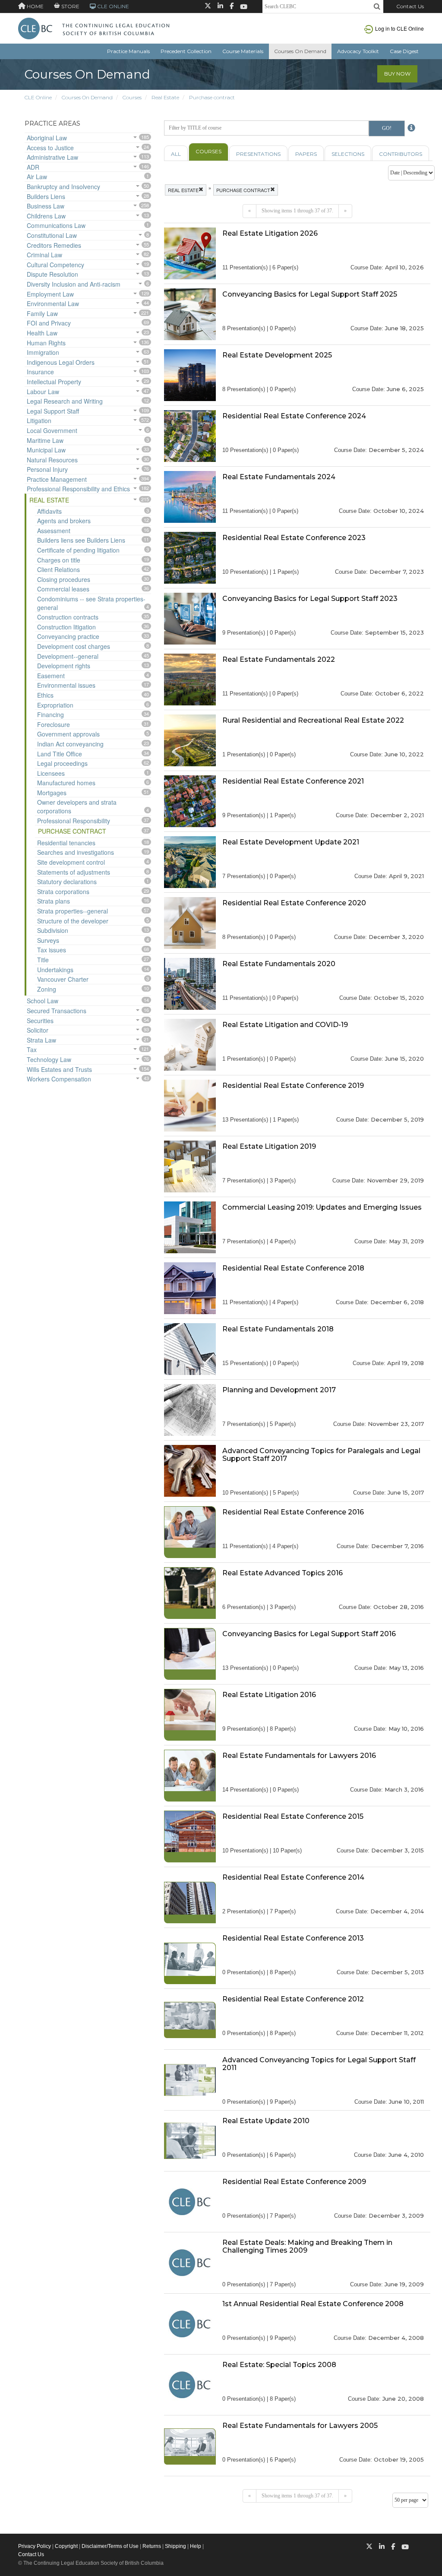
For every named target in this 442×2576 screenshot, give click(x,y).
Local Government (52, 430)
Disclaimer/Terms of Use (110, 2546)
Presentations (258, 154)
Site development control (71, 862)
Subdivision (53, 930)
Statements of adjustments (74, 872)
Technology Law (49, 1059)
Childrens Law (46, 216)
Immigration (43, 352)
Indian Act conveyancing (70, 744)
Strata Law (41, 1040)
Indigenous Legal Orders (61, 362)
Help (196, 2546)
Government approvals (68, 734)
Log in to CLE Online (399, 28)
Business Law (46, 206)
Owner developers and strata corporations (77, 806)
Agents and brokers (64, 521)
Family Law (42, 313)
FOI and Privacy (49, 323)
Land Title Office (60, 754)
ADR (33, 167)
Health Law (42, 333)
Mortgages (52, 793)
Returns (152, 2546)
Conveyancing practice (68, 636)
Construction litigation (66, 627)
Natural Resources (52, 460)
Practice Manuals (128, 51)
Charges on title (59, 560)
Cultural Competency (55, 265)
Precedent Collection (186, 51)
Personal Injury (47, 469)
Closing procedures (64, 579)
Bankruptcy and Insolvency (63, 186)
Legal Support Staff (53, 411)
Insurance (40, 372)
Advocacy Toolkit (358, 51)
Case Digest (404, 51)
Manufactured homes (66, 783)
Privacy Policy (35, 2546)
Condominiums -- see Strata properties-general (91, 603)
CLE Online (38, 97)
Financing (51, 714)
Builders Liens (46, 196)
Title (43, 960)
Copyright (66, 2546)
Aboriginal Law (47, 138)
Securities (40, 1021)
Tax (32, 1049)
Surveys (48, 940)
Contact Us (410, 6)
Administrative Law (52, 157)
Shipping (175, 2546)
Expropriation (55, 705)
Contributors (401, 154)
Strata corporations (63, 891)
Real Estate (165, 97)
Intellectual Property (54, 382)
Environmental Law (53, 303)
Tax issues (52, 950)
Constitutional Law (52, 235)
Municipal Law (46, 450)
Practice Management (57, 479)
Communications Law (56, 225)
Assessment (54, 531)
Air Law (37, 177)
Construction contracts (68, 617)
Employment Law (50, 294)
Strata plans (54, 901)
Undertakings (55, 970)
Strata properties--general (73, 911)
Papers (306, 154)
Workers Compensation (59, 1079)
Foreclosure (54, 724)
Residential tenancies (66, 843)
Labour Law (43, 392)
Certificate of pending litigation (78, 550)
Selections (348, 154)
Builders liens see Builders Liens (81, 540)
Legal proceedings (62, 763)
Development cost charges (74, 646)
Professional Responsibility (74, 821)
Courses (132, 97)
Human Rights (46, 343)
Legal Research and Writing (65, 401)
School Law (43, 1001)
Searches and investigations (76, 852)
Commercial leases (63, 589)
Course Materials (243, 51)
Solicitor (38, 1030)
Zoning (47, 989)
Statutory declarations (67, 882)
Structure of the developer (73, 921)
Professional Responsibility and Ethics (78, 489)
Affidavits (49, 511)
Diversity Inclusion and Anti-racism (74, 284)
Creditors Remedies (54, 245)
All (176, 154)
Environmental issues (66, 685)
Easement (51, 676)
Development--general (68, 656)
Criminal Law (44, 255)
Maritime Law (45, 440)
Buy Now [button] (397, 74)
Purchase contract (212, 97)
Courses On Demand (300, 51)
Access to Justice (50, 148)
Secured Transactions (57, 1011)
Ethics (45, 695)
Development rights (64, 666)
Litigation (39, 420)
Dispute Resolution (52, 274)
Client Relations (58, 569)
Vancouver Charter (63, 979)
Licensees (51, 773)
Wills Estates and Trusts (59, 1069)
